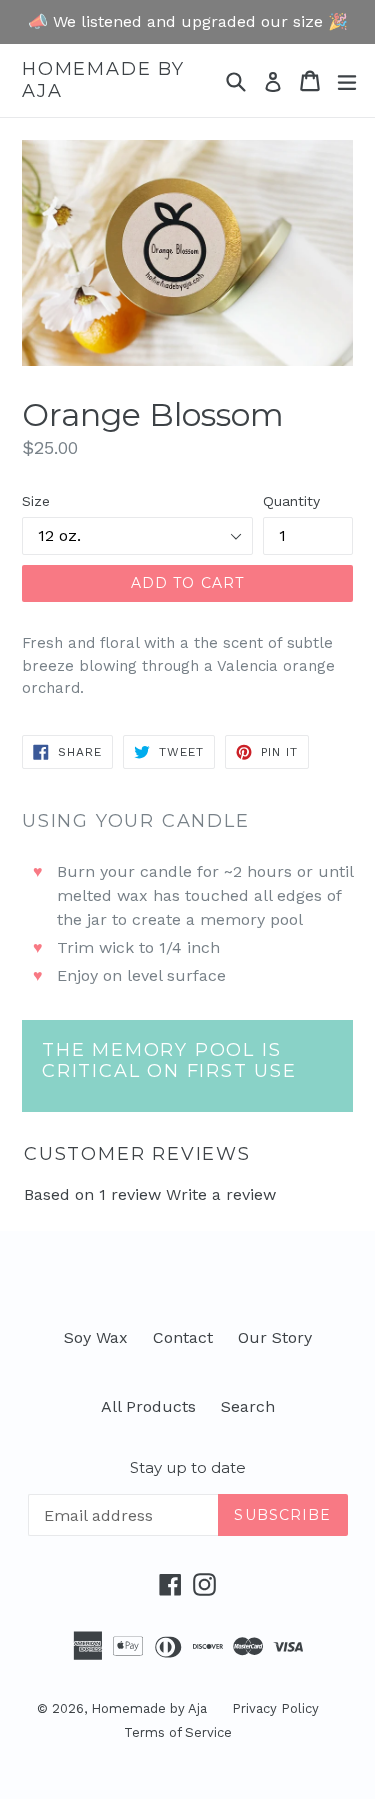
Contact (183, 1337)
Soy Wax (96, 1337)
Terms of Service (178, 1732)
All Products (148, 1406)
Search (248, 1406)
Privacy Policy (275, 1708)
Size (36, 501)
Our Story (275, 1337)
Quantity (291, 501)
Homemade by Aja (103, 80)
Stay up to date (188, 1468)
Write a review (221, 1194)
